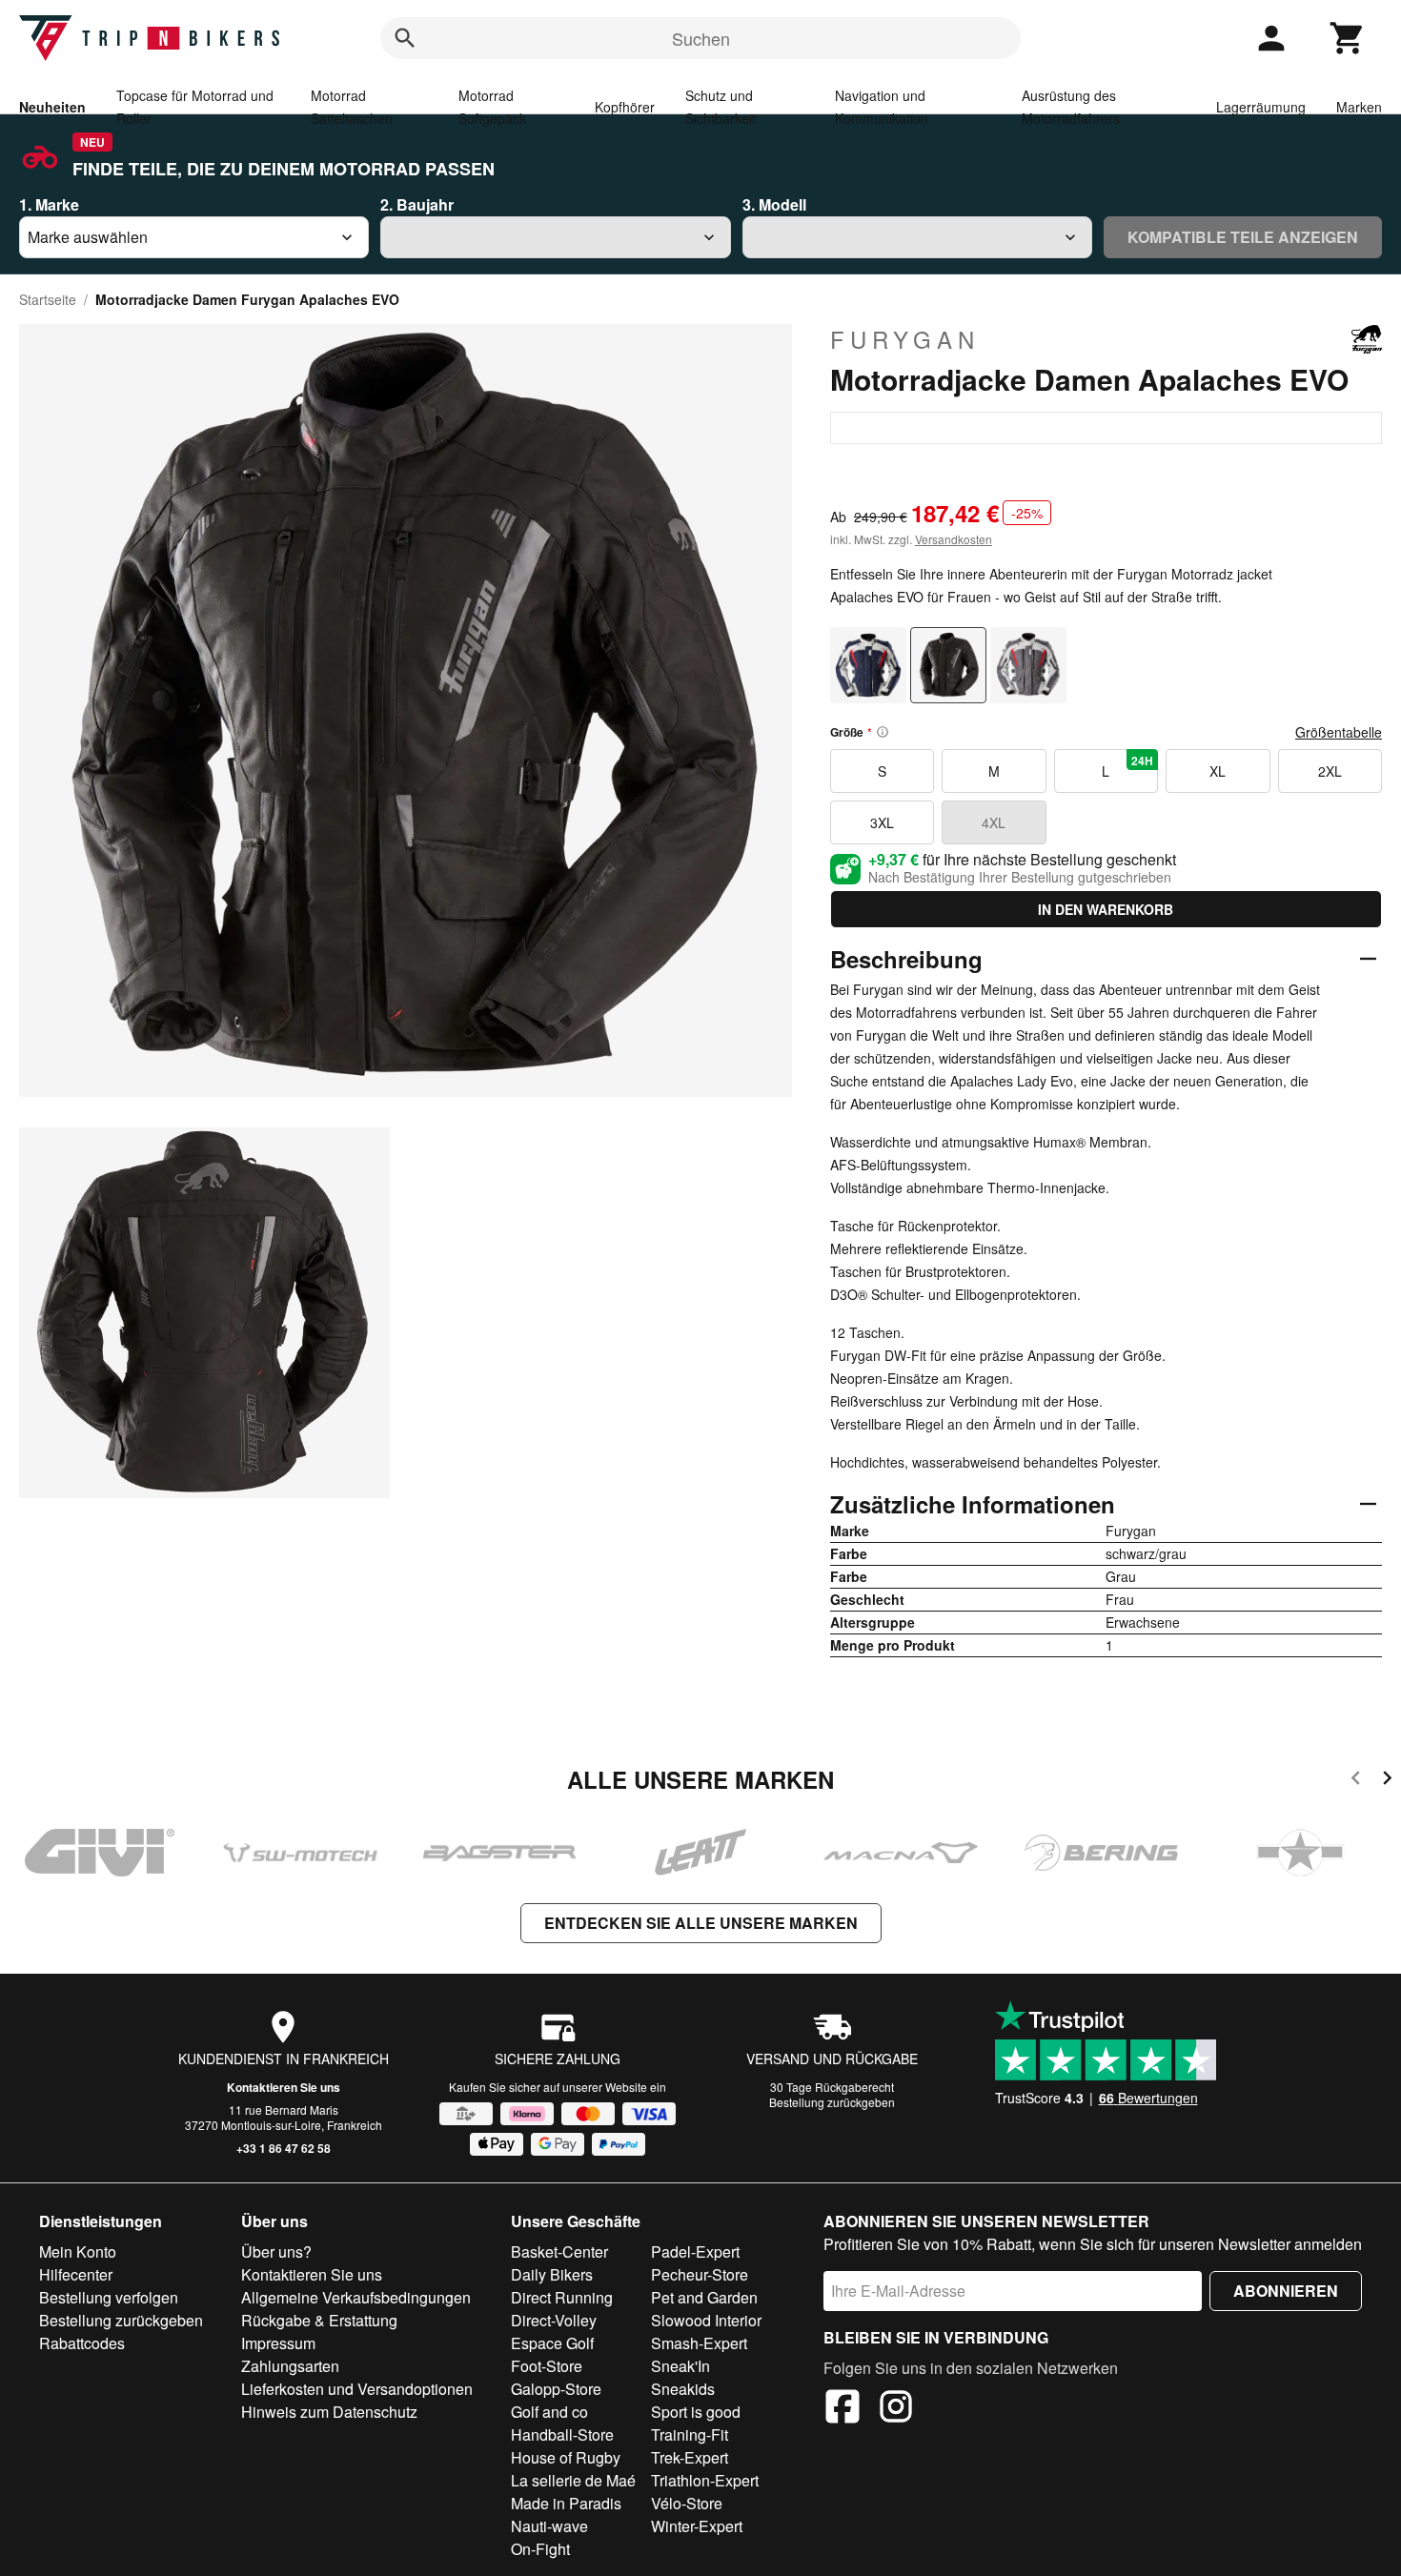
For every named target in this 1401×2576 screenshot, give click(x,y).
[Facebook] (843, 2409)
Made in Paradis (566, 2503)
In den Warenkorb (1106, 909)
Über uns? (276, 2251)
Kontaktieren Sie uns (284, 2087)
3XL (882, 822)
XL (1218, 771)
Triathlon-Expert (705, 2480)
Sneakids (683, 2389)
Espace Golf (552, 2343)
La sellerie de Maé (573, 2480)
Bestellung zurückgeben (832, 2102)
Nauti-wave (549, 2526)
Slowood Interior (706, 2320)
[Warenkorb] (1348, 38)
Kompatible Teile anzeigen (1243, 237)
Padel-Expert (695, 2251)
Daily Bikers (552, 2274)
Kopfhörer (625, 107)
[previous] (1356, 1781)
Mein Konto (78, 2251)
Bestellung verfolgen (109, 2297)
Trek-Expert (690, 2457)
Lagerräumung (1261, 107)
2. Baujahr (417, 204)
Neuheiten (52, 107)
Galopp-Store (556, 2389)
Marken (1359, 107)
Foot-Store (547, 2366)
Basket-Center (559, 2251)
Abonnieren (1286, 2291)
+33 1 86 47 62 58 (284, 2148)
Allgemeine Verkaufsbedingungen (356, 2297)
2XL (1330, 771)
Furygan (905, 339)
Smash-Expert (699, 2343)
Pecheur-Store (700, 2274)
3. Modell (774, 204)
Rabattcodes (82, 2343)
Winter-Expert (697, 2526)
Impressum (278, 2343)
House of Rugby (566, 2457)
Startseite (48, 299)
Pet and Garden (704, 2297)
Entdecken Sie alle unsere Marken (701, 1923)
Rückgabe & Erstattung (319, 2320)
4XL (994, 822)
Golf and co (549, 2412)
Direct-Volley (554, 2320)
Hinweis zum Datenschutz (329, 2412)
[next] (1387, 1781)
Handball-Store (562, 2434)
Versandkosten (954, 539)
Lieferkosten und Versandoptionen (357, 2389)
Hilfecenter (76, 2274)
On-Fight (540, 2549)
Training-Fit (690, 2434)
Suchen (701, 38)
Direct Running (562, 2297)
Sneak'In (680, 2366)
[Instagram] (896, 2409)
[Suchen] (405, 38)
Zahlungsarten (290, 2366)
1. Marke (49, 204)
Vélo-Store (687, 2503)
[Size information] (883, 732)
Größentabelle (1339, 732)
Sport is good (696, 2412)
